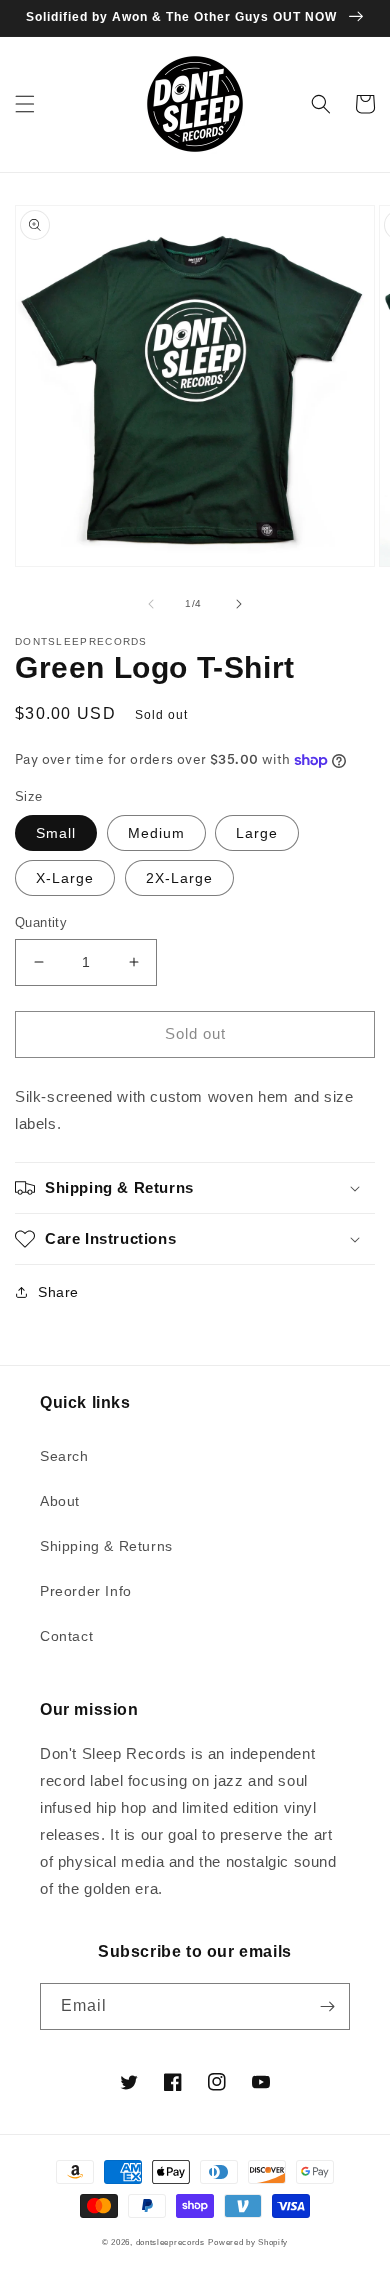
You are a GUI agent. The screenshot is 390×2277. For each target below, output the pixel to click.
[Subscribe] (327, 2006)
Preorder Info (86, 1591)
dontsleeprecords (170, 2242)
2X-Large (179, 878)
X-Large (65, 878)
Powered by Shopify (248, 2242)
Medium (156, 833)
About (60, 1501)
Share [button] (58, 1292)
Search (64, 1456)
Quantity (41, 922)
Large (257, 833)
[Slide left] (151, 604)
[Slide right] (239, 604)
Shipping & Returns (106, 1546)
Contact (66, 1636)
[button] (25, 104)
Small (56, 833)
